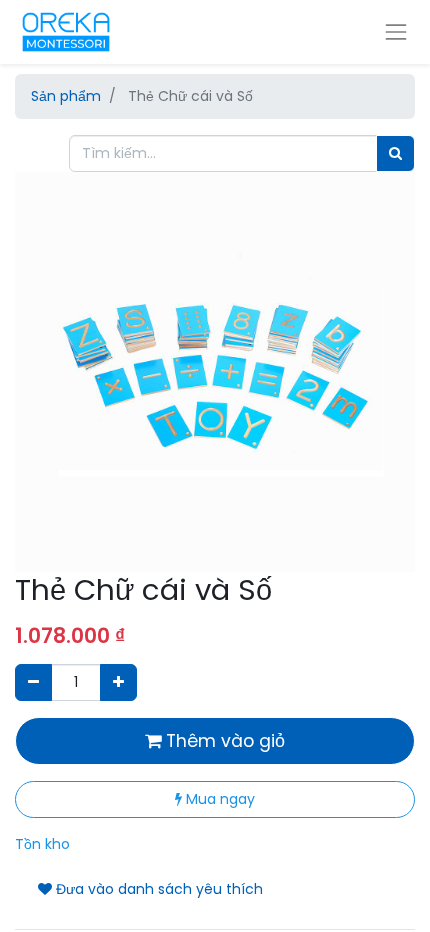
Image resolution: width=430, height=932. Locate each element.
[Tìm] (395, 153)
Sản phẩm (66, 96)
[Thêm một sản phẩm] (118, 682)
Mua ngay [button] (218, 799)
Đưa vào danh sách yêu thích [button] (157, 889)
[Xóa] (33, 682)
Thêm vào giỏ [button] (223, 741)
